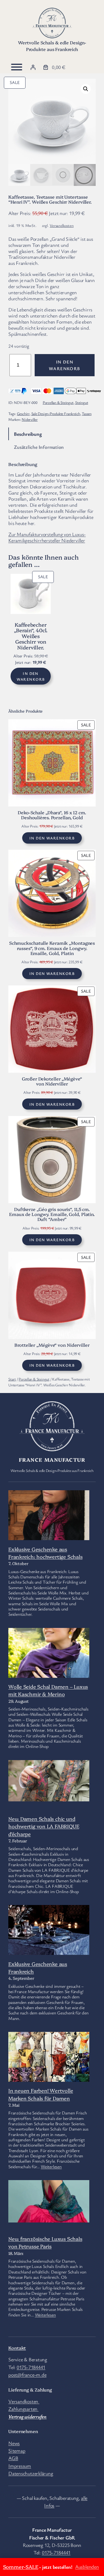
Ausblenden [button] (87, 2567)
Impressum (20, 2466)
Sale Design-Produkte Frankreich (56, 413)
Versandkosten (62, 225)
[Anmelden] (33, 67)
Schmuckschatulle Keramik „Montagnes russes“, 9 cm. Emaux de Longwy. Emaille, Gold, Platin (52, 948)
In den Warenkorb (65, 365)
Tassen (87, 413)
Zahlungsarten (23, 2409)
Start (12, 1379)
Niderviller (30, 419)
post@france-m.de (27, 2375)
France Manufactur (52, 1459)
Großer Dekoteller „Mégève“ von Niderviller (52, 1081)
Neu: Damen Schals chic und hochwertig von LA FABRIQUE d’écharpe (44, 1826)
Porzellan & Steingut (58, 402)
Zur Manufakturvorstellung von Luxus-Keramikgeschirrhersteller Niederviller (47, 537)
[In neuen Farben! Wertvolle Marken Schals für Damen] (49, 2065)
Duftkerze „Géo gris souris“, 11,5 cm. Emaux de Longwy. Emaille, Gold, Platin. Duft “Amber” (52, 1214)
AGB (13, 2458)
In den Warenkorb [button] (31, 676)
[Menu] (17, 67)
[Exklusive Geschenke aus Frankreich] (49, 1946)
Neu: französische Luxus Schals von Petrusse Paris (45, 2242)
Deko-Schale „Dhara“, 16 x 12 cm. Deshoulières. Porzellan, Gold (52, 815)
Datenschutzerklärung (31, 2473)
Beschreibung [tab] (28, 434)
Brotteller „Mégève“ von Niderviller (52, 1345)
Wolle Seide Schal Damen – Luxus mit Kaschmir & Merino (48, 1690)
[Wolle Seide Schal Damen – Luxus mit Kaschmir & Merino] (49, 1672)
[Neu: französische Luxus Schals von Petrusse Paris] (49, 2202)
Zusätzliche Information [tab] (39, 447)
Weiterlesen (51, 2167)
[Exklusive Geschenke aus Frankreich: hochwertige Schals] (49, 1517)
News (14, 2443)
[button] (86, 89)
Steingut (82, 402)
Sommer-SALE (21, 2567)
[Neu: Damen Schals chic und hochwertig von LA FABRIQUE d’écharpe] (49, 1782)
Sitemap (17, 2450)
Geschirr (23, 413)
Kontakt (17, 2348)
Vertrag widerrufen (27, 2416)
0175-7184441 (31, 2367)
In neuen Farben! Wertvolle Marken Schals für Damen (41, 2094)
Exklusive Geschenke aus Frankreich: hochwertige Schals (45, 1553)
